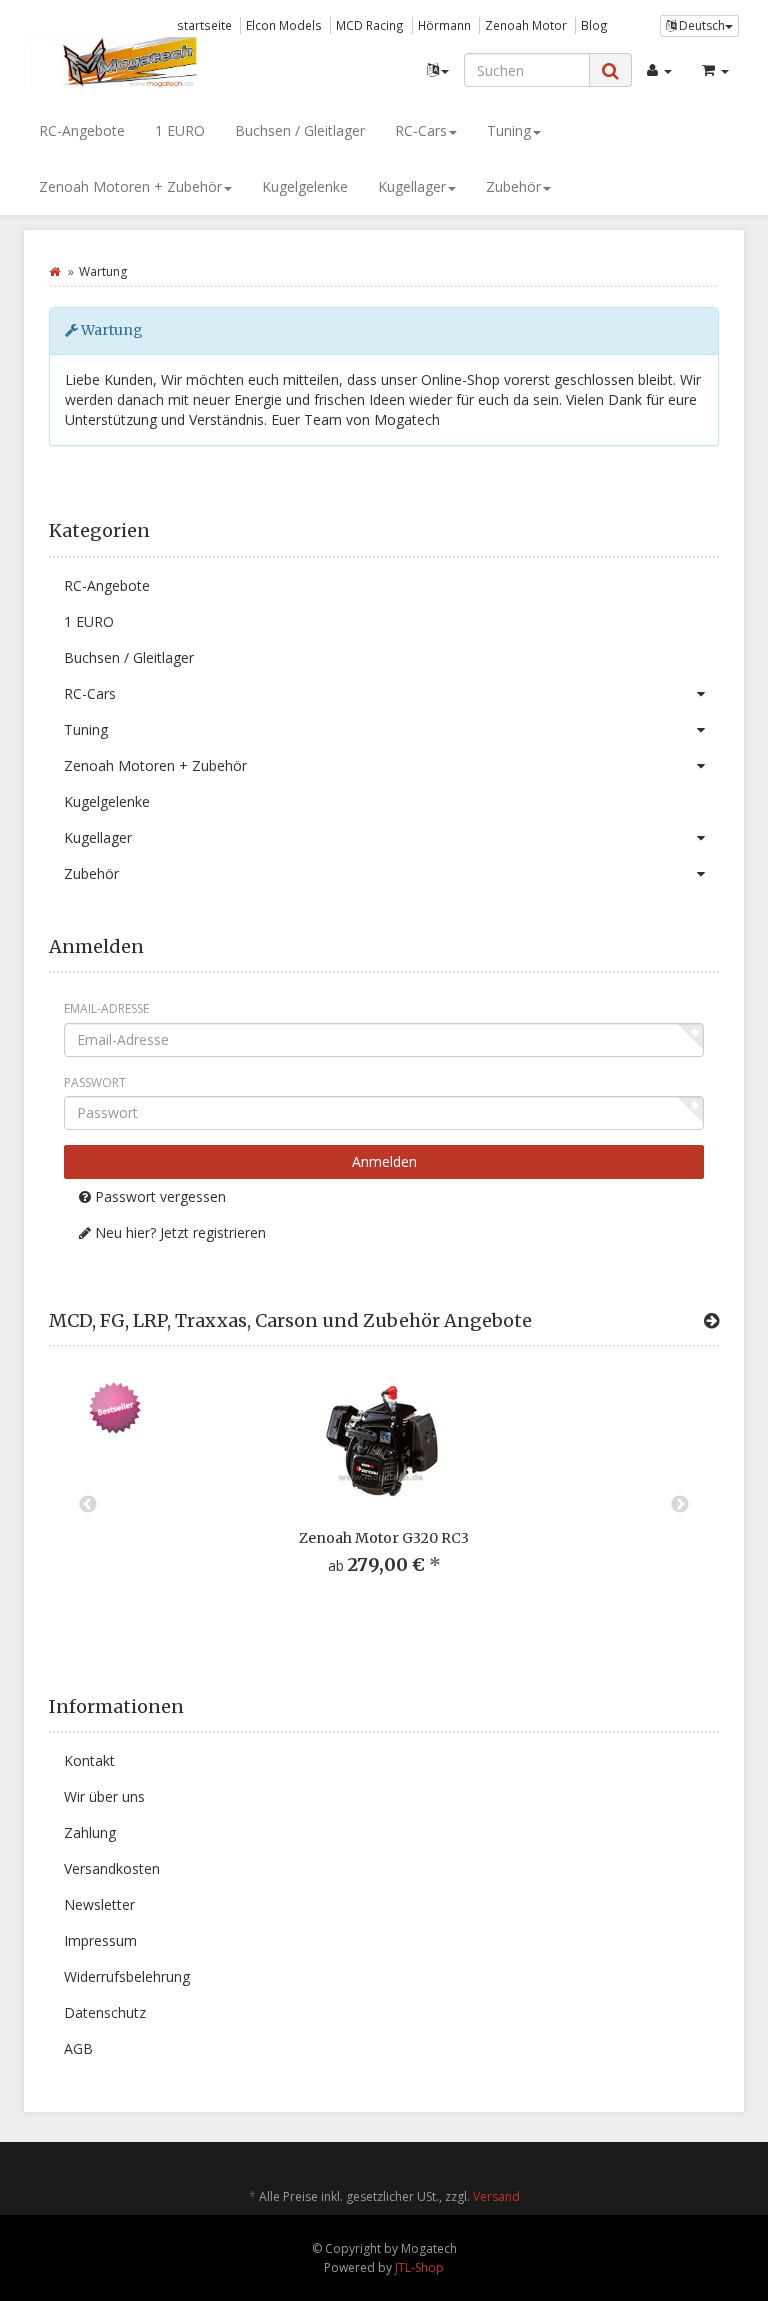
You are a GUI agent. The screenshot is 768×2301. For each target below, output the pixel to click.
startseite (204, 25)
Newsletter (99, 1904)
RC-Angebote (82, 130)
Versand (496, 2196)
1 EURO (180, 130)
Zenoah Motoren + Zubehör (130, 186)
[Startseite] (54, 271)
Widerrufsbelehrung (127, 1976)
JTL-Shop (419, 2267)
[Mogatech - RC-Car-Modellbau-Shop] (134, 62)
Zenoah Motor (526, 25)
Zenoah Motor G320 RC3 (384, 1538)
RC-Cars (421, 130)
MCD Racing (370, 25)
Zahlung (90, 1832)
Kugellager (412, 186)
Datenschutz (105, 2012)
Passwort (95, 1082)
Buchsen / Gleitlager (300, 130)
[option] (384, 1494)
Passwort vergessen (158, 1196)
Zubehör (513, 186)
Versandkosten (112, 1868)
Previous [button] (88, 1505)
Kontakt (89, 1760)
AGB (78, 2048)
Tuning (509, 130)
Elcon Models (284, 25)
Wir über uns (104, 1796)
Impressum (100, 1940)
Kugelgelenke (305, 186)
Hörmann (444, 25)
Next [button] (680, 1505)
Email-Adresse (106, 1008)
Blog (594, 25)
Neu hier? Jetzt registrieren (178, 1232)
